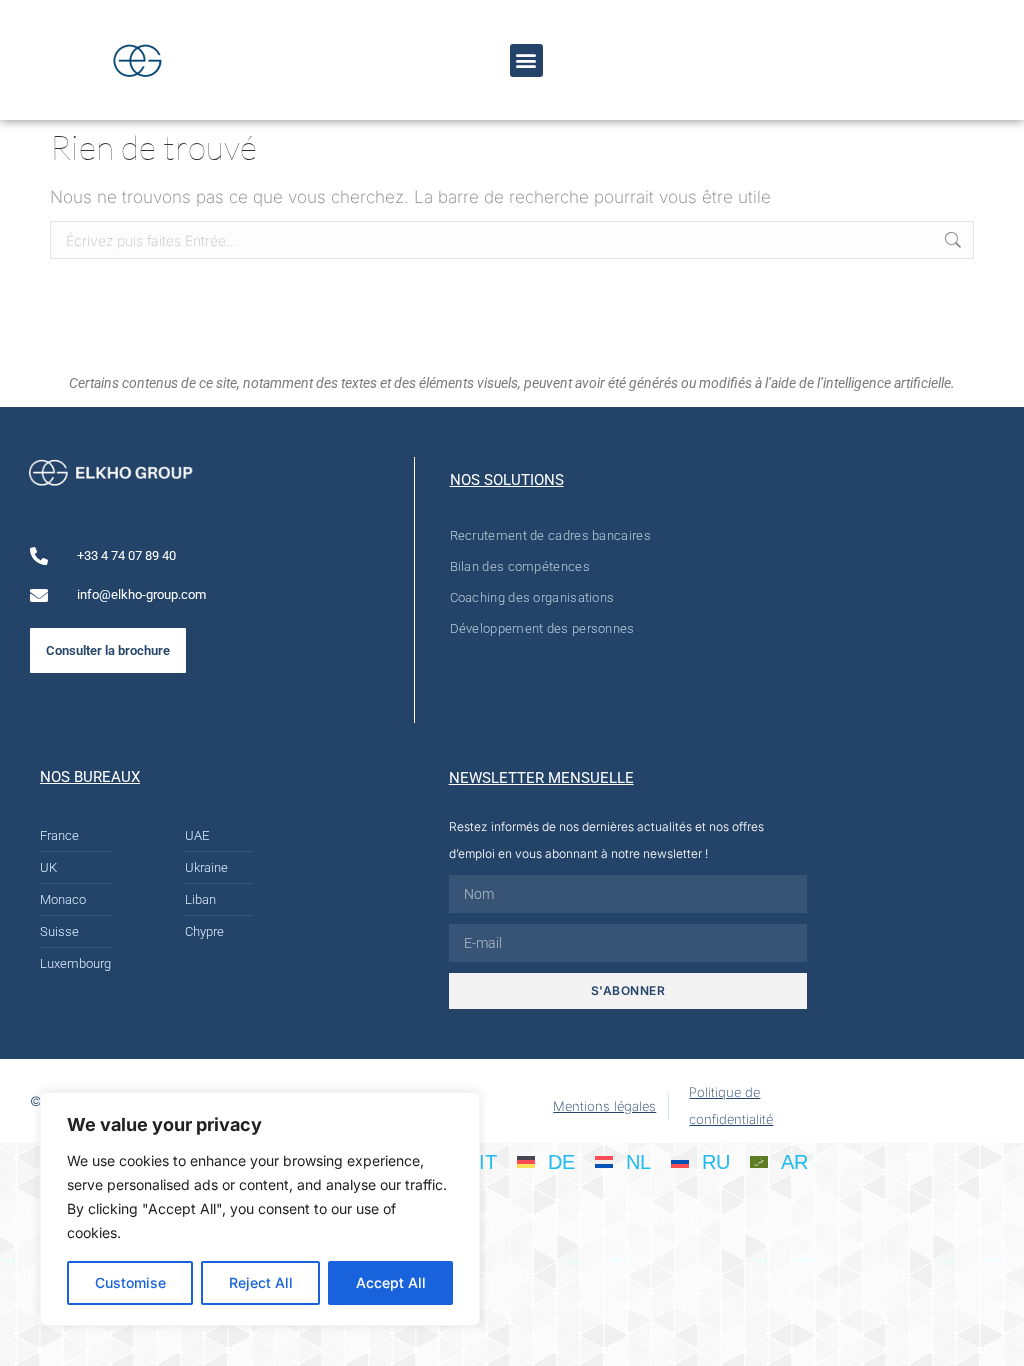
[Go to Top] (994, 1336)
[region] (260, 1209)
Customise (130, 1282)
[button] (526, 60)
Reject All (261, 1282)
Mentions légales (604, 1106)
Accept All (391, 1282)
